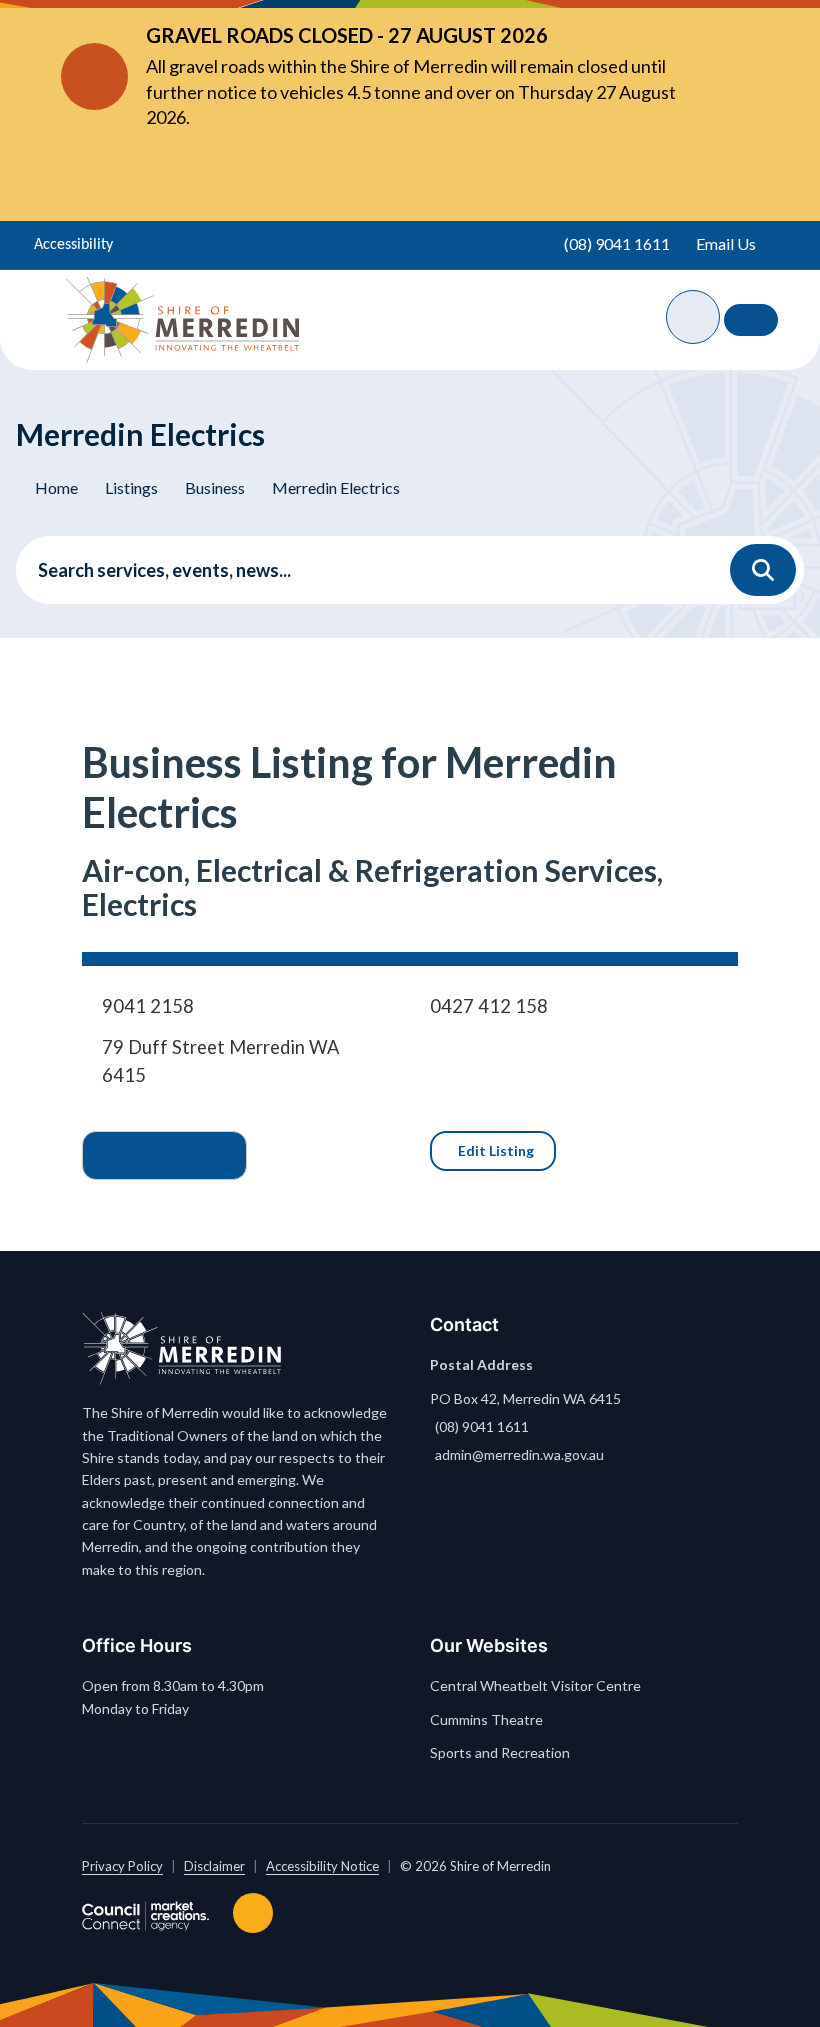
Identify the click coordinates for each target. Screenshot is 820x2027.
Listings (131, 487)
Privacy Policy (122, 1866)
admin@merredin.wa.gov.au (519, 1454)
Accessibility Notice (322, 1866)
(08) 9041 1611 (482, 1426)
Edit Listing (496, 1150)
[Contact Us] (751, 320)
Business (215, 487)
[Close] (720, 76)
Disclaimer (214, 1866)
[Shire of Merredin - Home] (182, 320)
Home (56, 487)
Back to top (257, 1913)
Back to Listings (167, 1154)
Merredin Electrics (336, 487)
